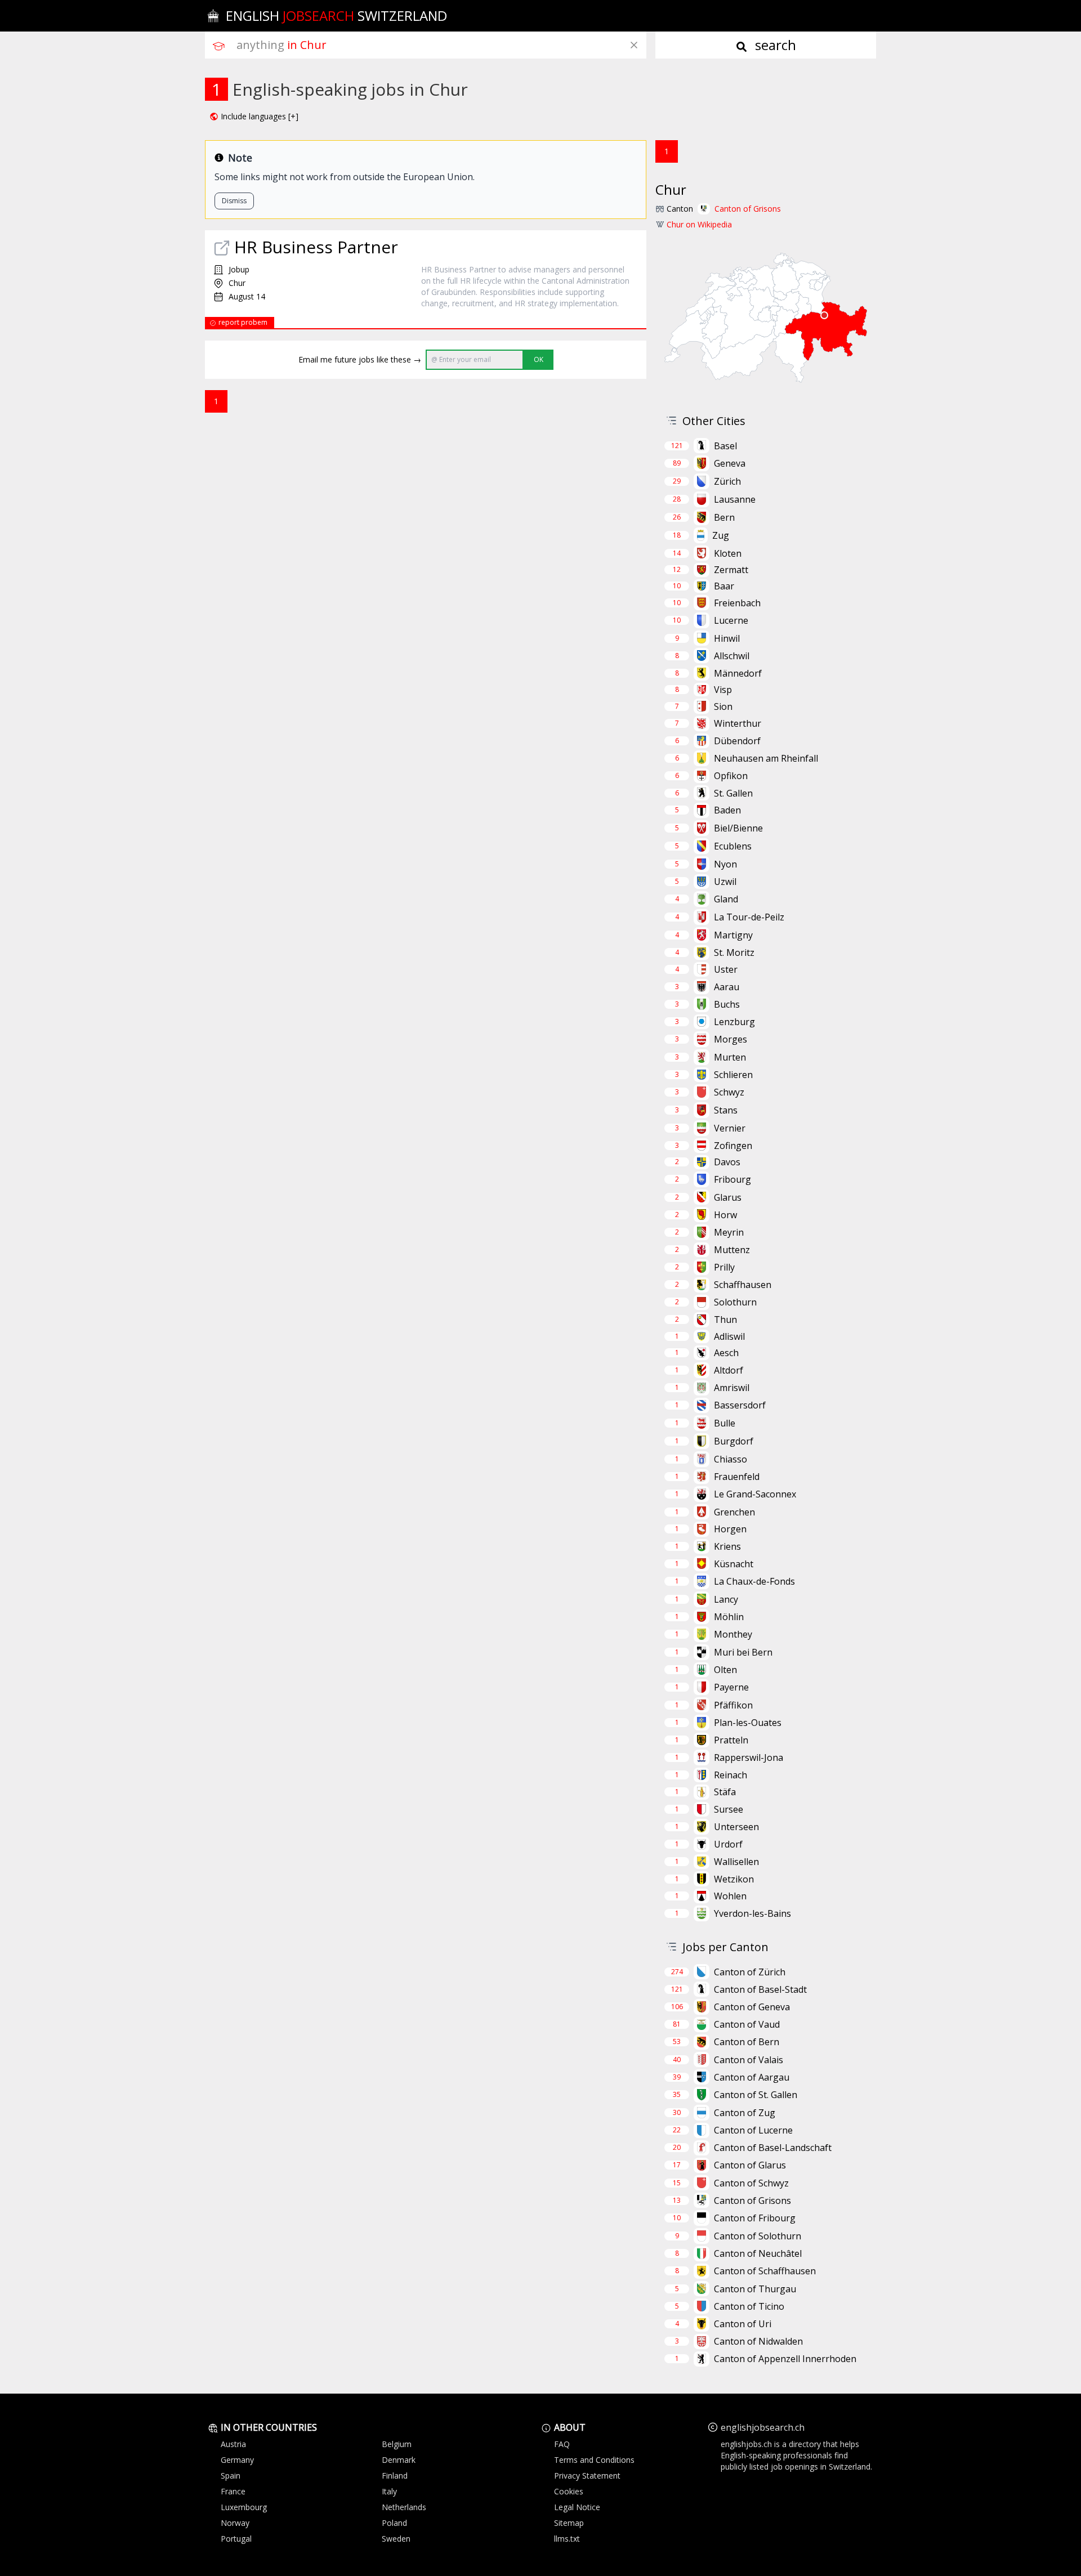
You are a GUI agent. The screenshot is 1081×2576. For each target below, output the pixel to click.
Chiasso (731, 1459)
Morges (731, 1039)
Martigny (733, 935)
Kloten (728, 553)
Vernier (730, 1128)
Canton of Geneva (752, 2007)
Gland (726, 899)
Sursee (729, 1809)
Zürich (727, 481)
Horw (725, 1215)
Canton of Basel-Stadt (760, 1989)
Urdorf (728, 1844)
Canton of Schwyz (751, 2183)
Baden (727, 810)
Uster (726, 969)
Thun (725, 1320)
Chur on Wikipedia (699, 224)
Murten (730, 1057)
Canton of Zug (745, 2113)
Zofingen (733, 1146)
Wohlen (730, 1896)
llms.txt (567, 2539)
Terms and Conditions (594, 2460)
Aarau (727, 987)
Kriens (727, 1546)
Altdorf (729, 1370)
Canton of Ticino (749, 2306)
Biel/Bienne (738, 828)
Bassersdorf (740, 1405)
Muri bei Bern (743, 1652)
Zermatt (731, 570)
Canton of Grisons (748, 209)
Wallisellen (736, 1862)
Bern (724, 517)
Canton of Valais (749, 2060)
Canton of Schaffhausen (765, 2271)
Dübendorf (737, 741)
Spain (231, 2476)
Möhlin (729, 1617)
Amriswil (732, 1388)
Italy (389, 2491)
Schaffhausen (743, 1285)
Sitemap (569, 2523)
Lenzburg (734, 1022)
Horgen (730, 1529)
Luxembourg (244, 2507)
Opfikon (731, 776)
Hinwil (727, 638)
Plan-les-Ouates (748, 1723)
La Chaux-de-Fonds (754, 1581)
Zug (721, 535)
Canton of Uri (743, 2324)
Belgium (397, 2444)
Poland (394, 2523)
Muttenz (732, 1250)
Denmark (399, 2460)
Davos (727, 1162)
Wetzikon (734, 1879)
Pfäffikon (733, 1705)
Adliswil (729, 1336)
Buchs (727, 1004)
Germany (237, 2460)
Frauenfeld (737, 1477)
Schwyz (729, 1092)
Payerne (731, 1687)
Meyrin (729, 1232)
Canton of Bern (747, 2042)
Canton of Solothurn (758, 2236)
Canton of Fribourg (755, 2218)
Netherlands (404, 2507)
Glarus (728, 1197)
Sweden (396, 2539)
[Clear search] (634, 45)
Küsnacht (734, 1564)
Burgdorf (734, 1441)
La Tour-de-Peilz (749, 917)
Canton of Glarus (750, 2165)
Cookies (569, 2491)
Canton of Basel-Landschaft (773, 2148)
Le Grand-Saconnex (755, 1494)
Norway (235, 2523)
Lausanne (735, 499)
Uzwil (725, 882)
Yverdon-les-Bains (752, 1913)
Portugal (236, 2539)
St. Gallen (733, 793)
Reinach (731, 1775)
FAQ (562, 2444)
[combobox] (441, 45)
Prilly (724, 1267)
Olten (725, 1670)
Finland (395, 2476)
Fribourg (732, 1179)
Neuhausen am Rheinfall (766, 758)
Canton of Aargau (752, 2077)
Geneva (730, 463)
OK (539, 359)
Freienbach (737, 603)
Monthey (733, 1634)
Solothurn (735, 1302)
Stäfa (725, 1792)
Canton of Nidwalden (758, 2341)
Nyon (725, 864)
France (233, 2491)
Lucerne (731, 620)
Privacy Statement (587, 2476)
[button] (254, 117)
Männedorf (738, 673)
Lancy (726, 1599)
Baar (724, 586)
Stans (726, 1110)
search (774, 45)
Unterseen (736, 1827)
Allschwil (732, 656)
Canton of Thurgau (755, 2289)
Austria (233, 2444)
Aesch (726, 1353)
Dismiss (234, 201)
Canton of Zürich (750, 1972)
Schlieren (733, 1075)
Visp (723, 690)
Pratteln (731, 1740)
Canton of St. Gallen (756, 2095)
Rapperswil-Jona (749, 1757)
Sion (723, 706)
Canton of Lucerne (753, 2130)
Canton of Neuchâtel (758, 2253)
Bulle (725, 1423)
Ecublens (733, 846)
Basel (725, 446)
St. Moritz (734, 952)
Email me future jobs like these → (360, 359)
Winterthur (738, 723)
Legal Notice (577, 2507)
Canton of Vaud (747, 2024)
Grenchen (734, 1512)
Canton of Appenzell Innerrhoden (785, 2359)
